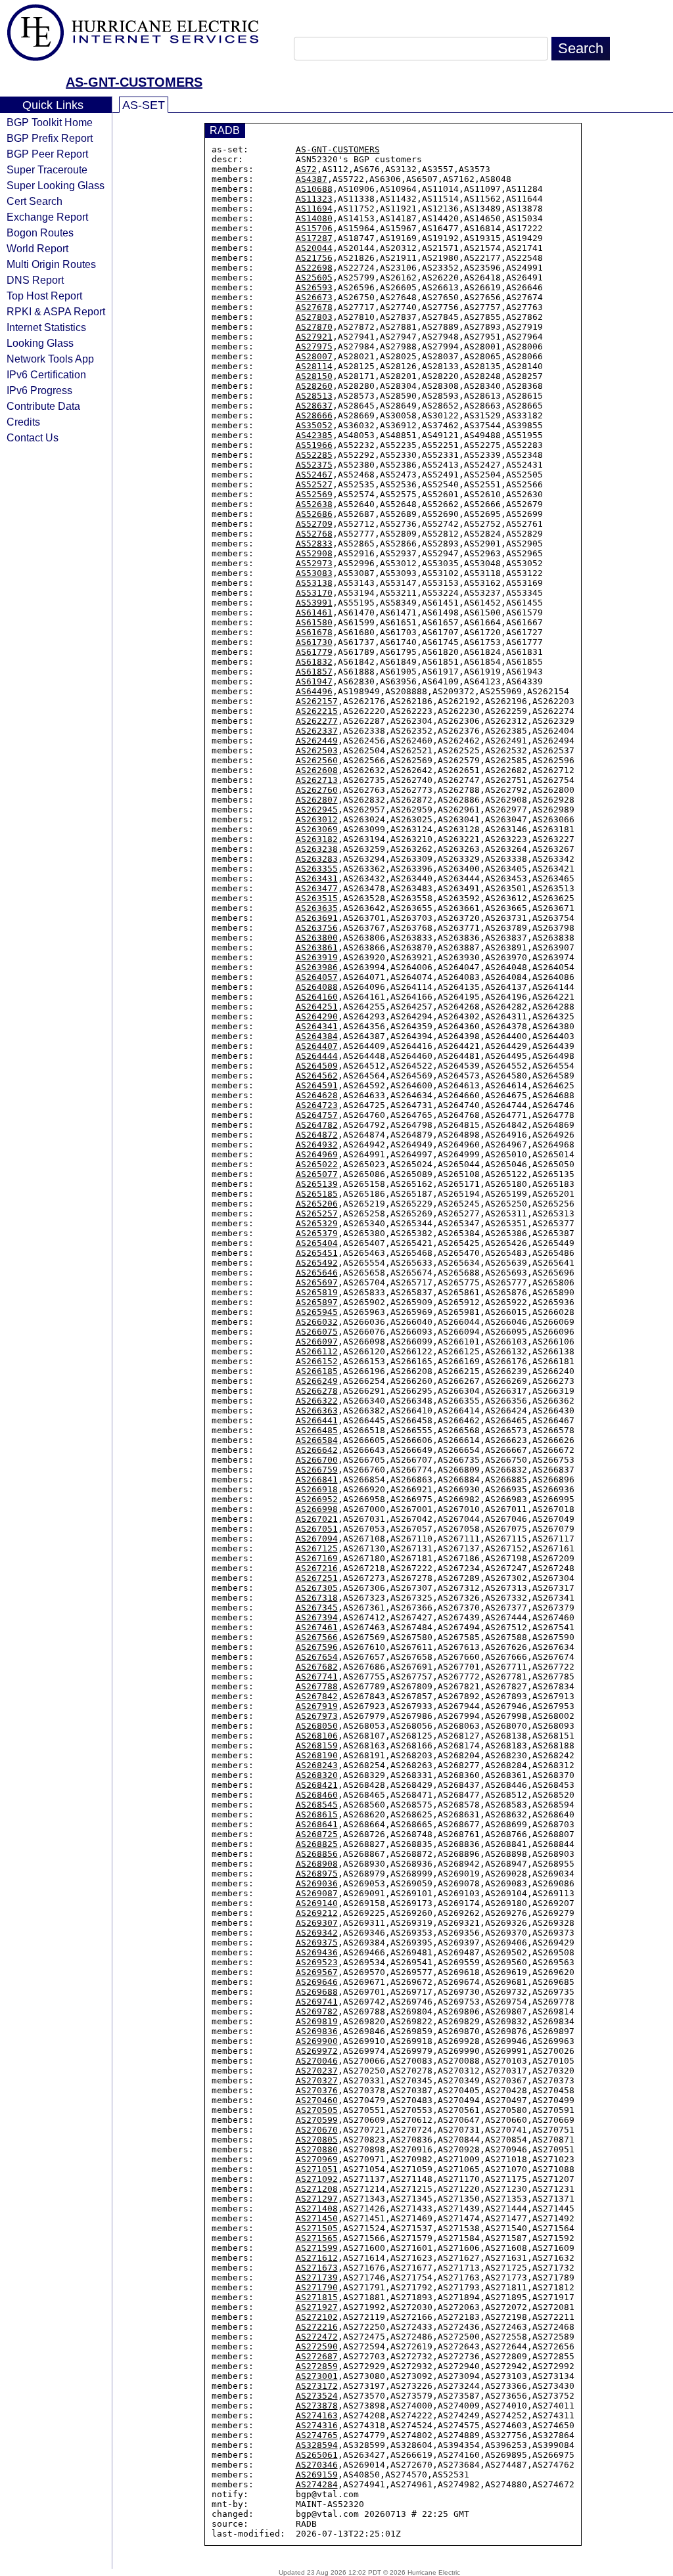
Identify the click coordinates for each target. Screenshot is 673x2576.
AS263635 (317, 908)
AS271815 (317, 2297)
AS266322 (317, 1401)
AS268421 (317, 1785)
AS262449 (317, 741)
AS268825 (317, 1844)
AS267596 (317, 1647)
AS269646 (317, 1982)
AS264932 (317, 1144)
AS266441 (317, 1420)
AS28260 (314, 386)
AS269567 (317, 1972)
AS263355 (317, 869)
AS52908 (314, 553)
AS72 (306, 169)
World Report (37, 248)
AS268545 (317, 1805)
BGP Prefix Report (50, 138)
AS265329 (317, 1223)
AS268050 (317, 1726)
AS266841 (317, 1479)
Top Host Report (44, 296)
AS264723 (317, 1105)
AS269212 (317, 1913)
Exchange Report (47, 217)
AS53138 (314, 583)
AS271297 (317, 2199)
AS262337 (317, 731)
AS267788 (317, 1686)
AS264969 (317, 1154)
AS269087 (317, 1893)
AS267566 (317, 1637)
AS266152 (317, 1361)
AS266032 (317, 1322)
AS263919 (317, 957)
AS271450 (317, 2218)
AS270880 (317, 2149)
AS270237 (317, 2071)
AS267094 (317, 1539)
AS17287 (314, 238)
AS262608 (317, 770)
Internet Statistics (46, 327)
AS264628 (317, 1095)
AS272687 (317, 2356)
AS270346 (317, 2465)
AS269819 (317, 2021)
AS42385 (314, 435)
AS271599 (317, 2248)
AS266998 (317, 1509)
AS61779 (314, 652)
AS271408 (317, 2209)
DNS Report (35, 280)
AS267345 (317, 1608)
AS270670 (317, 2130)
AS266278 (317, 1391)
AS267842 (317, 1696)
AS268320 (317, 1775)
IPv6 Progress (39, 390)
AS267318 (317, 1598)
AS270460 (317, 2100)
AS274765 (317, 2435)
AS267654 (317, 1657)
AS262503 (317, 750)
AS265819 (317, 1292)
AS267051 (317, 1529)
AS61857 (314, 672)
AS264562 (317, 1076)
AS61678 (314, 632)
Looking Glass (40, 343)
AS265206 (317, 1204)
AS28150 (314, 376)
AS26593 (314, 287)
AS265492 (317, 1263)
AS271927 (317, 2307)
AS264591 (317, 1085)
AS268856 (317, 1854)
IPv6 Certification (46, 374)
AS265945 (317, 1312)
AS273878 (317, 2406)
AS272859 (317, 2366)
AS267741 (317, 1677)
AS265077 (317, 1174)
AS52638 (314, 504)
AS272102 (317, 2317)
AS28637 (314, 406)
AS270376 (317, 2090)
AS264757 (317, 1115)
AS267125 (317, 1548)
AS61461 (314, 612)
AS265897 (317, 1302)
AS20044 (314, 248)
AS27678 (314, 307)
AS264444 (317, 1056)
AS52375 (314, 465)
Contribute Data (43, 406)
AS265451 (317, 1253)
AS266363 (317, 1410)
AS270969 (317, 2159)
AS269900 (317, 2041)
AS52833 (314, 544)
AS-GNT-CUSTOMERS (134, 82)
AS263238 (317, 849)
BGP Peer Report (47, 154)
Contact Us (33, 437)
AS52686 (314, 514)
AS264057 (317, 977)
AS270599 (317, 2120)
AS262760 (317, 790)
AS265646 (317, 1273)
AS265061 (317, 2455)
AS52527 (314, 484)
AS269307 (317, 1923)
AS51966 (314, 445)
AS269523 (317, 1962)
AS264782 (317, 1125)
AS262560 (317, 760)
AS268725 (317, 1834)
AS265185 (317, 1194)
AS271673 (317, 2268)
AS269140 (317, 1903)
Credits (23, 422)
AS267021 (317, 1519)
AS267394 (317, 1617)
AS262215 (317, 711)
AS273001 (317, 2376)
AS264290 (317, 1016)
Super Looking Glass (56, 185)
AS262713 (317, 780)
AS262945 (317, 810)
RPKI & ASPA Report (56, 311)
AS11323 (314, 199)
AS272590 (317, 2346)
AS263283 (317, 859)
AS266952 (317, 1499)
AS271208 (317, 2189)
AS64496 (314, 691)
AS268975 (317, 1874)
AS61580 (314, 622)
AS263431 (317, 878)
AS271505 (317, 2228)
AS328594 (317, 2445)
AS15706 (314, 228)
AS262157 (317, 701)
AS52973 (314, 563)
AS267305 (317, 1588)
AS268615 (317, 1814)
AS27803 (314, 317)
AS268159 (317, 1745)
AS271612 (317, 2258)
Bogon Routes (40, 233)
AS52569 (314, 494)
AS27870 (314, 327)
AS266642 (317, 1450)
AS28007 (314, 356)
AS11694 (314, 209)
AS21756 (314, 258)
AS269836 (317, 2031)
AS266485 (317, 1430)
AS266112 (317, 1351)
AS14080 (314, 218)
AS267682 (317, 1667)
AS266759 (317, 1470)
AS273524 (317, 2396)
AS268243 (317, 1765)
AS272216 (317, 2327)
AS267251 (317, 1578)
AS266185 (317, 1371)
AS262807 (317, 800)
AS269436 (317, 1952)
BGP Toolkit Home (50, 122)
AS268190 (317, 1755)
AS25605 (314, 278)
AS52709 (314, 524)
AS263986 (317, 967)
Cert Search (35, 201)
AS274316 (317, 2425)
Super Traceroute (47, 169)
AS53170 (314, 593)
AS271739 (317, 2277)
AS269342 (317, 1933)
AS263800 (317, 938)
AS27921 (314, 337)
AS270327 (317, 2080)
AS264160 (317, 997)
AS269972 (317, 2051)
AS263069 (317, 829)
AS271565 (317, 2238)
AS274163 (317, 2415)
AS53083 (314, 573)
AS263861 (317, 947)
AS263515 (317, 898)
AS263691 (317, 918)
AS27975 (314, 346)
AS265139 (317, 1184)
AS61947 (314, 681)
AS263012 (317, 819)
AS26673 (314, 297)
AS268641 (317, 1824)
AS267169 (317, 1558)
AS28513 (314, 396)
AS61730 (314, 642)
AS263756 (317, 928)
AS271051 (317, 2169)
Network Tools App (50, 359)
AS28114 (314, 366)
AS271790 (317, 2287)
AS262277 (317, 721)
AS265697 (317, 1282)
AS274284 (317, 2484)
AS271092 (317, 2179)
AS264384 (317, 1036)
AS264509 (317, 1066)
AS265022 (317, 1164)
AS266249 (317, 1381)
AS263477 (317, 888)
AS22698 (314, 268)
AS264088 (317, 987)
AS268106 (317, 1736)
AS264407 (317, 1046)
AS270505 (317, 2110)
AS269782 (317, 2011)
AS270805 (317, 2140)
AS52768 (314, 534)
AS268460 (317, 1795)
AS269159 (317, 2475)
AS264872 (317, 1135)
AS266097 (317, 1342)
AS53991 (314, 603)
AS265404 (317, 1243)
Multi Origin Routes (51, 264)
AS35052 (314, 425)
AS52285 (314, 455)
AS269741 (317, 2002)
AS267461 (317, 1627)
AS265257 (317, 1213)
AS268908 (317, 1864)
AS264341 (317, 1026)
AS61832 (314, 662)
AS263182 (317, 839)
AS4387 (312, 179)
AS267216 (317, 1568)
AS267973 (317, 1716)
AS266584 (317, 1440)
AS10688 (314, 189)
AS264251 (317, 1007)
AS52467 (314, 475)
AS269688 (317, 1992)
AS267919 (317, 1706)
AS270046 (317, 2061)
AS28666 (314, 415)
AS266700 (317, 1460)
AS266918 (317, 1489)
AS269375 (317, 1943)
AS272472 (317, 2337)
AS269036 (317, 1883)
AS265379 (317, 1233)
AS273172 (317, 2386)
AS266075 (317, 1332)
